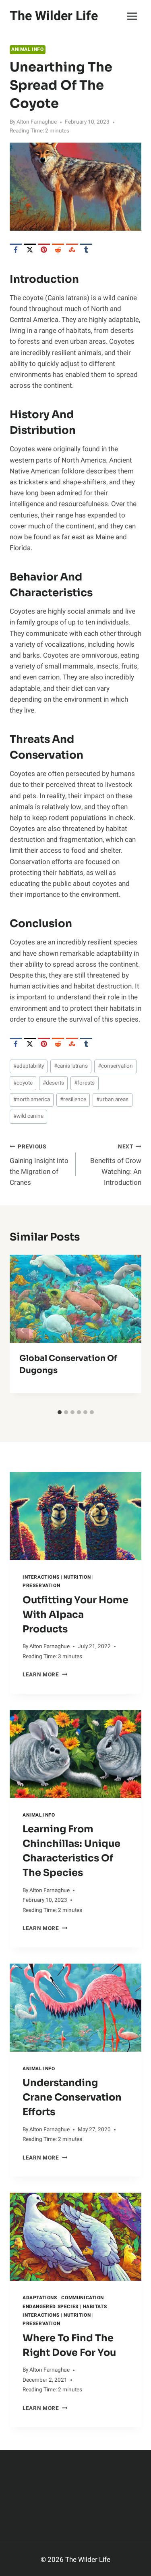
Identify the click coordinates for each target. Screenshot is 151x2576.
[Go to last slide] (23, 1330)
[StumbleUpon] (72, 250)
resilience (73, 1100)
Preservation (41, 1586)
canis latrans (71, 1066)
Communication (83, 2298)
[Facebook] (16, 250)
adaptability (29, 1066)
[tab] (60, 1412)
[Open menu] (132, 16)
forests (84, 1083)
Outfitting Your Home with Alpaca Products (75, 1615)
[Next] (128, 1330)
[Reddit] (58, 250)
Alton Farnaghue (37, 122)
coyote (23, 1083)
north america (32, 1100)
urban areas (112, 1100)
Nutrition (77, 1577)
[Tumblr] (86, 250)
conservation (115, 1066)
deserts (53, 1083)
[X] (30, 250)
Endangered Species (51, 2307)
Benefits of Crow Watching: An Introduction (116, 1165)
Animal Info (28, 49)
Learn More (45, 1675)
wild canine (28, 1116)
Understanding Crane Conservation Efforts (72, 2097)
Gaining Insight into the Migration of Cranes (39, 1165)
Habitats (95, 2307)
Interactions (41, 1577)
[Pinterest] (44, 250)
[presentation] (75, 1516)
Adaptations (40, 2298)
